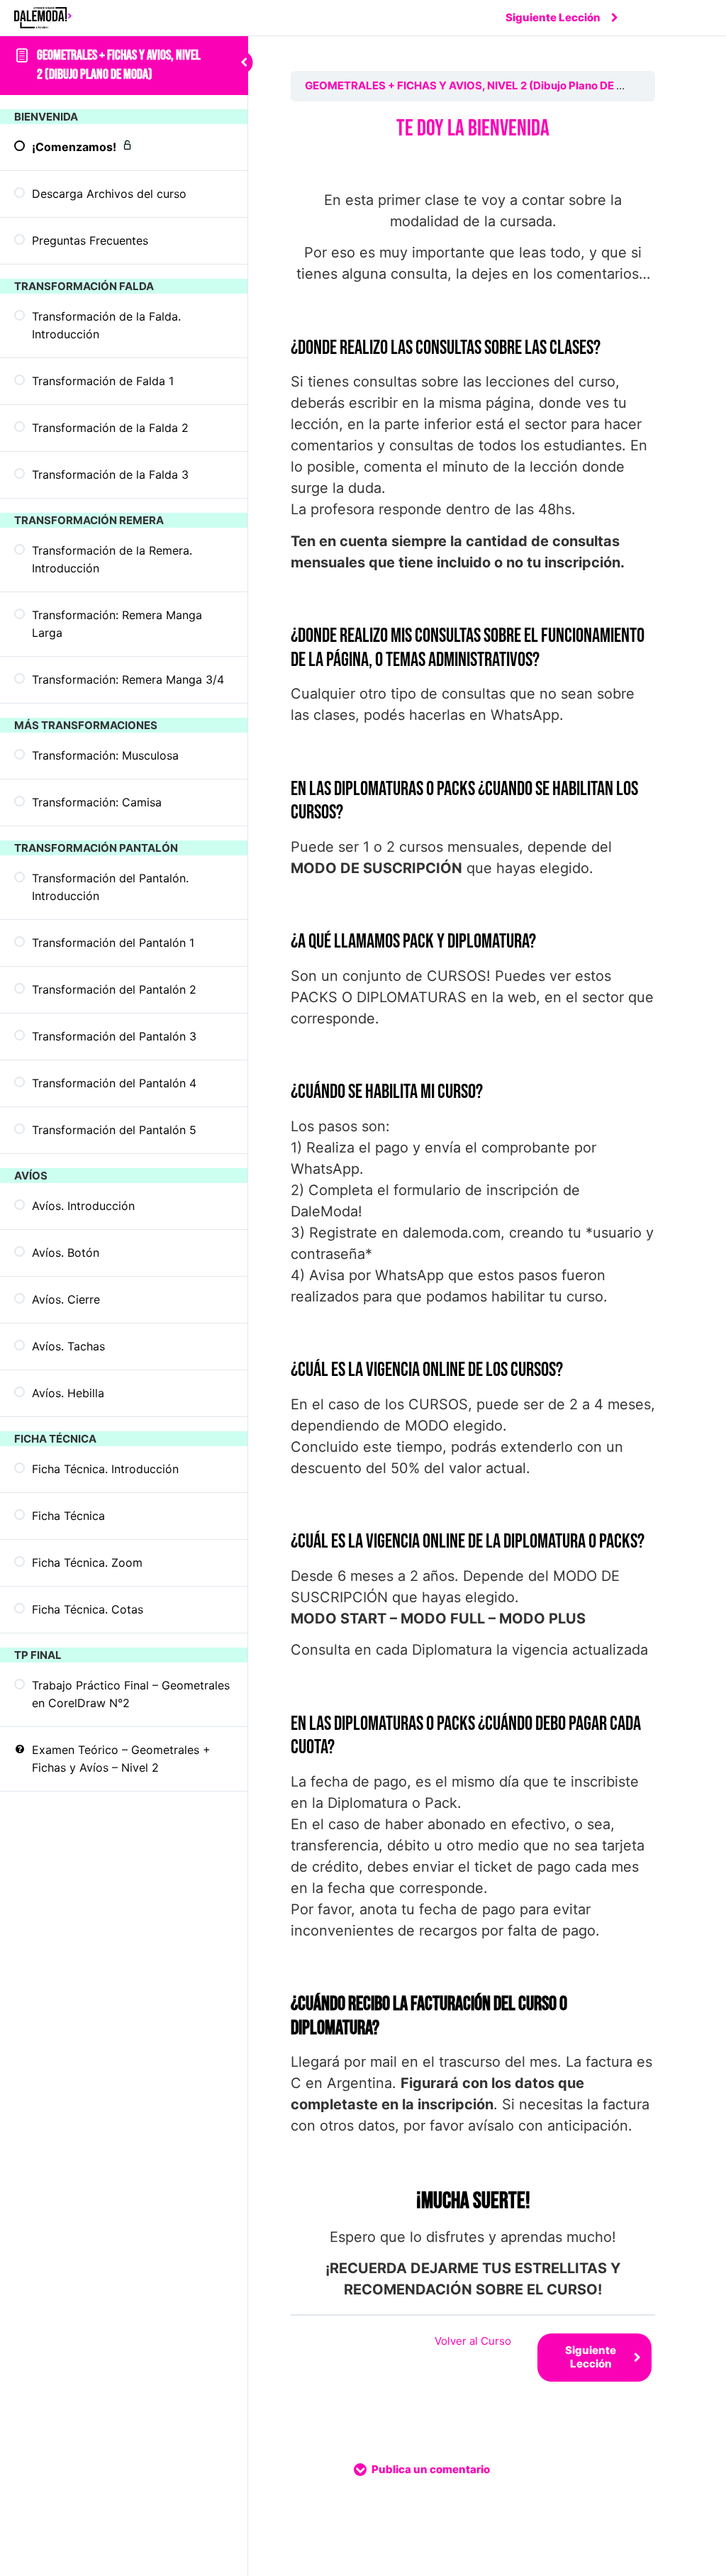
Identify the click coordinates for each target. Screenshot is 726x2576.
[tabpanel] (473, 1208)
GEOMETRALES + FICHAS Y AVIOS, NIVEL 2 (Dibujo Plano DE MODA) (479, 85)
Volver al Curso (473, 2341)
